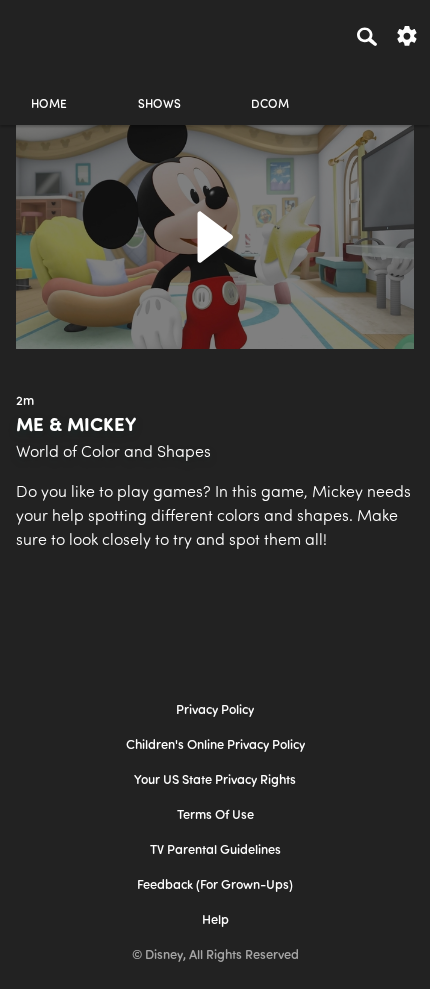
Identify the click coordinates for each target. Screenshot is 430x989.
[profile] (381, 87)
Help (215, 920)
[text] (25, 402)
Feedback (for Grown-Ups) (215, 885)
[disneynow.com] (51, 33)
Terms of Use (215, 815)
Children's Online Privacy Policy (215, 745)
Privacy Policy (215, 710)
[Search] (367, 36)
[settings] (407, 34)
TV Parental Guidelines (215, 850)
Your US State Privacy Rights (215, 780)
